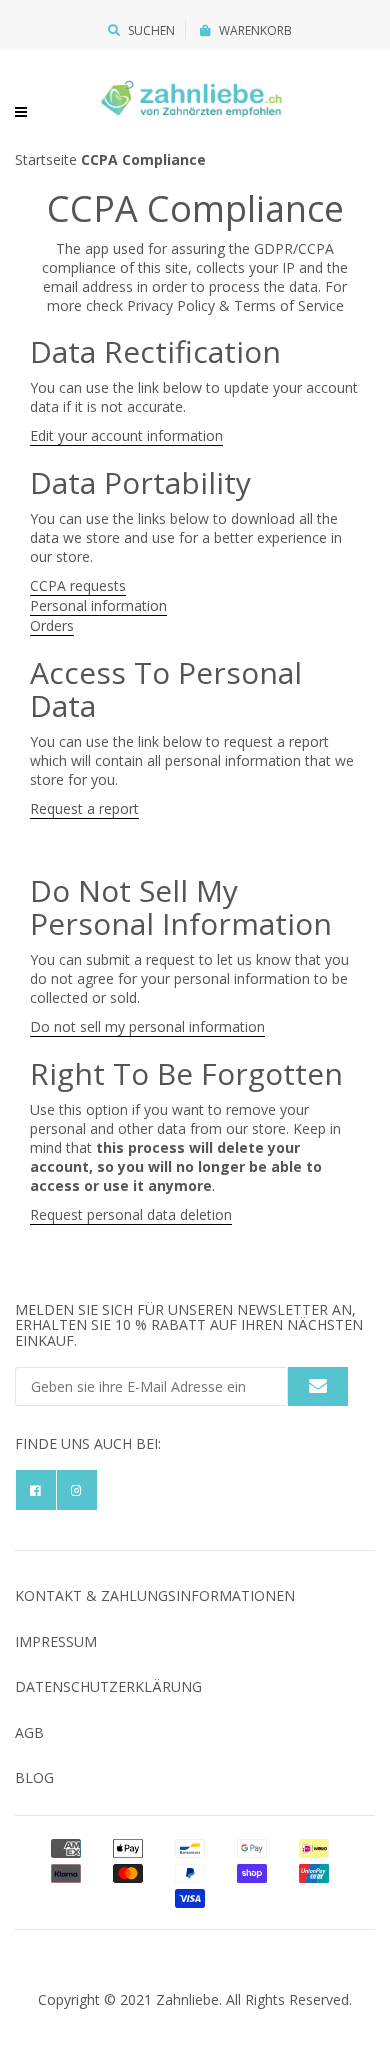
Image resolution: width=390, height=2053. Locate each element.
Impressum (56, 1641)
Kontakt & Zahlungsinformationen (155, 1595)
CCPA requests (78, 585)
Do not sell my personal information (147, 1026)
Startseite (46, 159)
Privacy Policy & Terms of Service (235, 305)
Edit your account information (126, 435)
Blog (34, 1777)
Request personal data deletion (131, 1214)
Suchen (151, 30)
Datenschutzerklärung (108, 1686)
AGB (29, 1732)
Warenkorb (255, 30)
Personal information (98, 605)
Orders (52, 625)
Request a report (84, 808)
